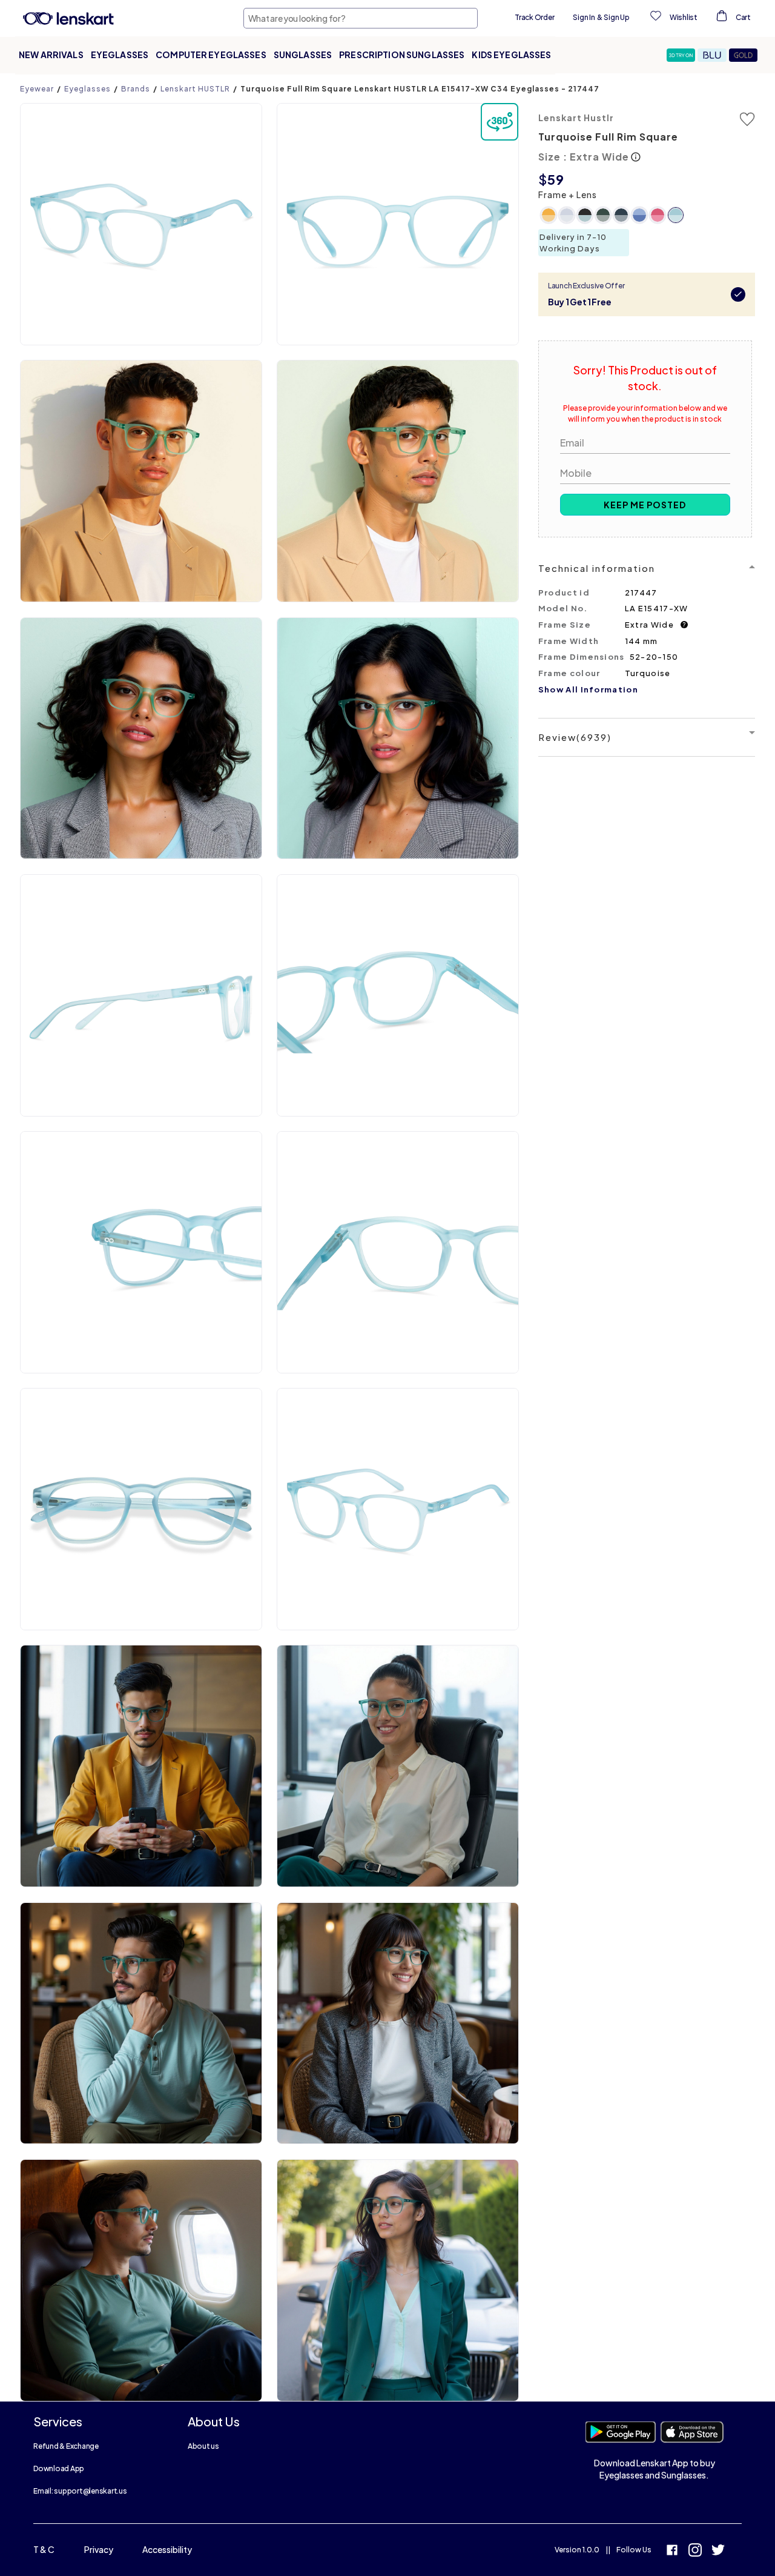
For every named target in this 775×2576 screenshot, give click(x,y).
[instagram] (695, 2551)
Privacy (99, 2549)
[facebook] (672, 2551)
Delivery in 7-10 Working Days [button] (573, 243)
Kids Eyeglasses (511, 55)
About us (203, 2446)
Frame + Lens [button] (568, 194)
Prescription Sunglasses (402, 55)
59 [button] (556, 179)
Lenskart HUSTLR (195, 89)
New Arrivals (51, 55)
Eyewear (37, 89)
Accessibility (167, 2549)
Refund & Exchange (66, 2446)
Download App (59, 2468)
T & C (44, 2549)
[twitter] (718, 2551)
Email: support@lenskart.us (80, 2491)
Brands (136, 89)
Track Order (534, 17)
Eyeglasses (120, 55)
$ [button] (543, 179)
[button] (682, 55)
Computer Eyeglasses (211, 55)
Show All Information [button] (588, 689)
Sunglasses (303, 55)
